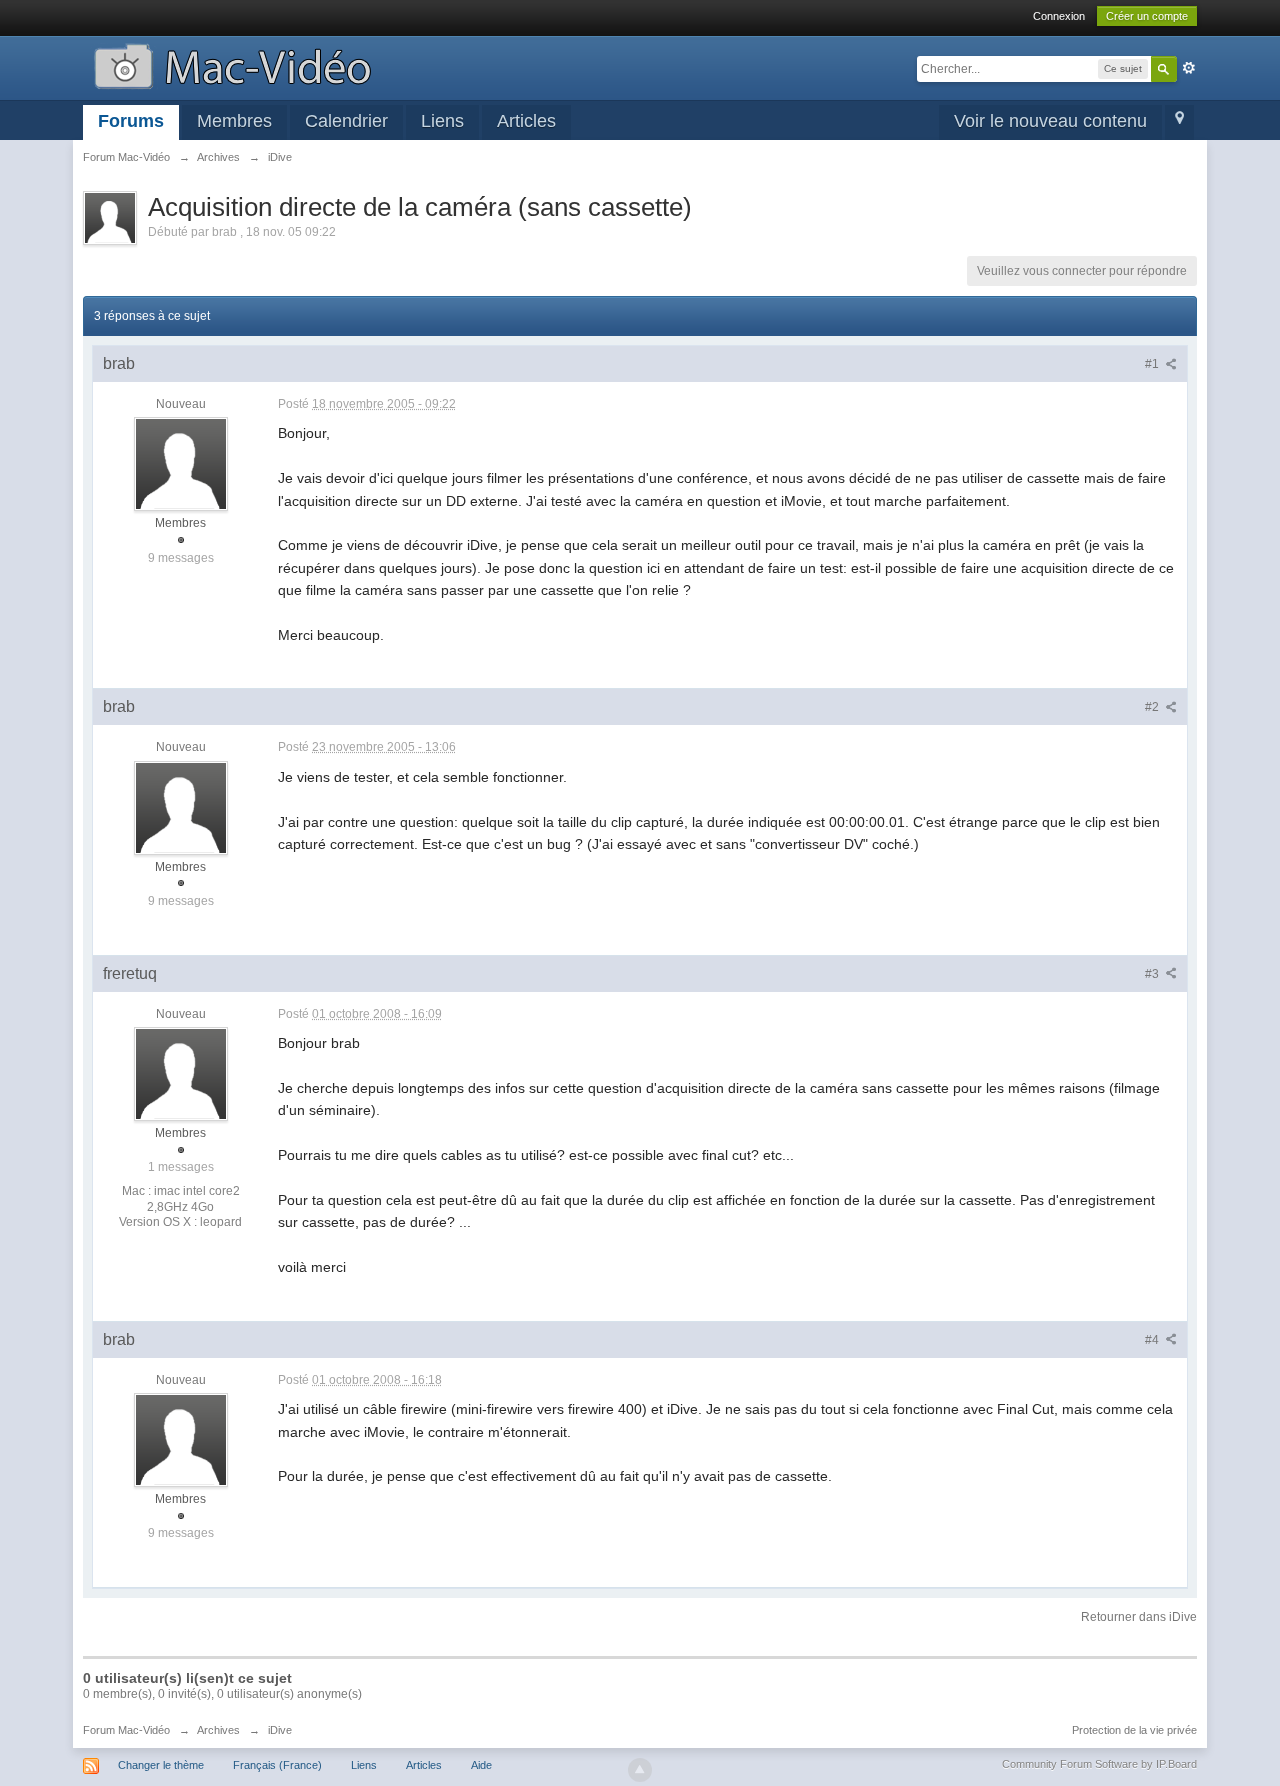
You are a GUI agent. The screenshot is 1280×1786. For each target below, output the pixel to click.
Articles (526, 121)
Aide (481, 1765)
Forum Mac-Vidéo (126, 1730)
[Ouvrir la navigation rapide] (1179, 122)
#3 (1153, 974)
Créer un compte (1147, 16)
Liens (442, 121)
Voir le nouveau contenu (1050, 121)
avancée (1189, 68)
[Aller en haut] (640, 1770)
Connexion (1059, 16)
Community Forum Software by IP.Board (1099, 1764)
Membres (234, 121)
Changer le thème (161, 1765)
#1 (1153, 364)
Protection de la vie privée (1134, 1730)
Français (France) (277, 1765)
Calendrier (346, 121)
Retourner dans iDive (1139, 1617)
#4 (1153, 1340)
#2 (1153, 707)
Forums (131, 121)
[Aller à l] (232, 64)
